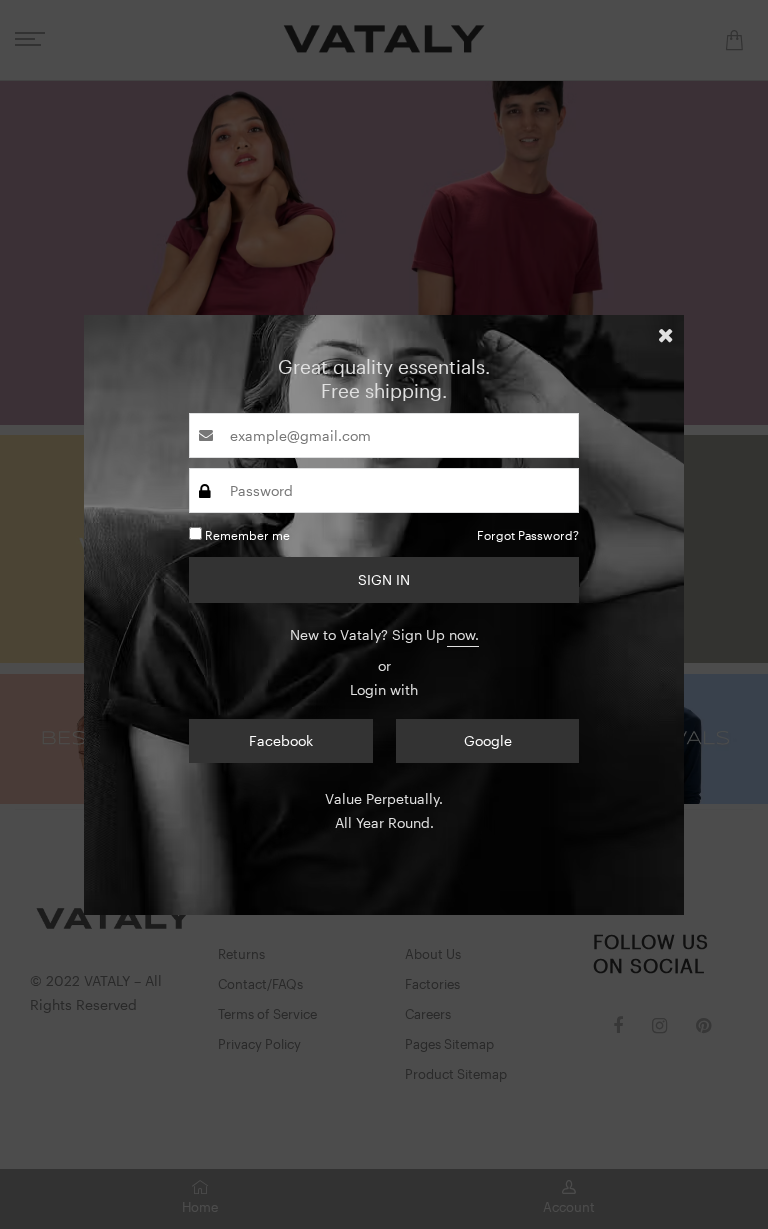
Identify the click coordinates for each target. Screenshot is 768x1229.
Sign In (384, 579)
